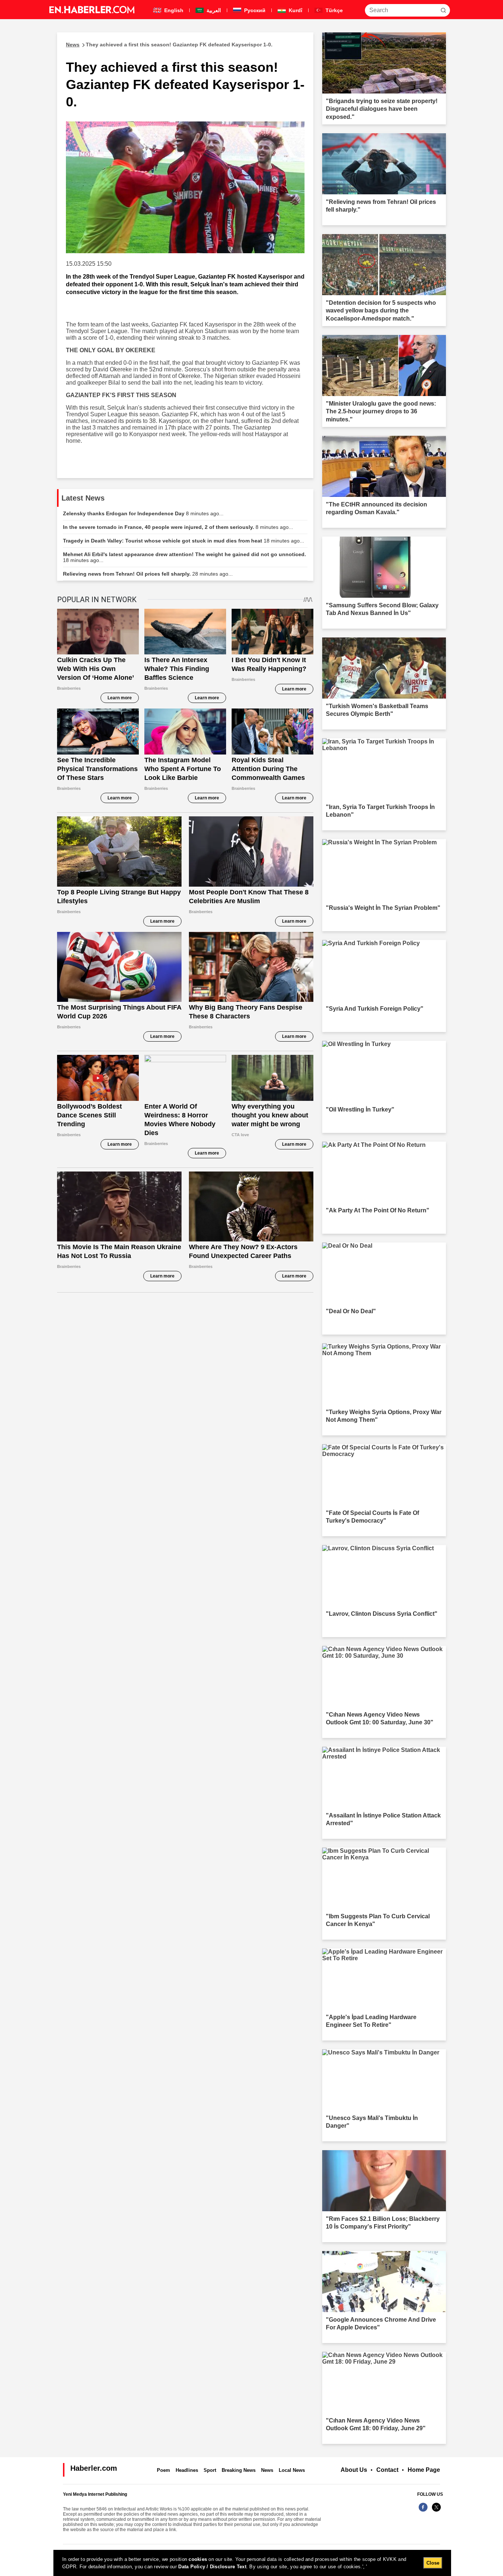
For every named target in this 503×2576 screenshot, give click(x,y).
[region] (252, 2563)
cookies (198, 2559)
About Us (354, 2470)
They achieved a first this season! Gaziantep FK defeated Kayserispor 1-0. (169, 45)
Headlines (187, 2470)
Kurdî (295, 10)
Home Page (424, 2470)
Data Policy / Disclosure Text (212, 2567)
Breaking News (239, 2470)
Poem (163, 2470)
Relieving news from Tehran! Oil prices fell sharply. (148, 574)
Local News (292, 2470)
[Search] (443, 10)
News (267, 2470)
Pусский (254, 10)
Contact (387, 2470)
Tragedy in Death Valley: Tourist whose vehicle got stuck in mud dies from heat (184, 541)
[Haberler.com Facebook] (423, 2511)
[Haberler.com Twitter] (436, 2511)
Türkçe (333, 10)
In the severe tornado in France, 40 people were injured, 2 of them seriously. (178, 527)
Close (433, 2563)
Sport (210, 2470)
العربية (213, 10)
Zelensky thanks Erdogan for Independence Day (143, 513)
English (173, 10)
